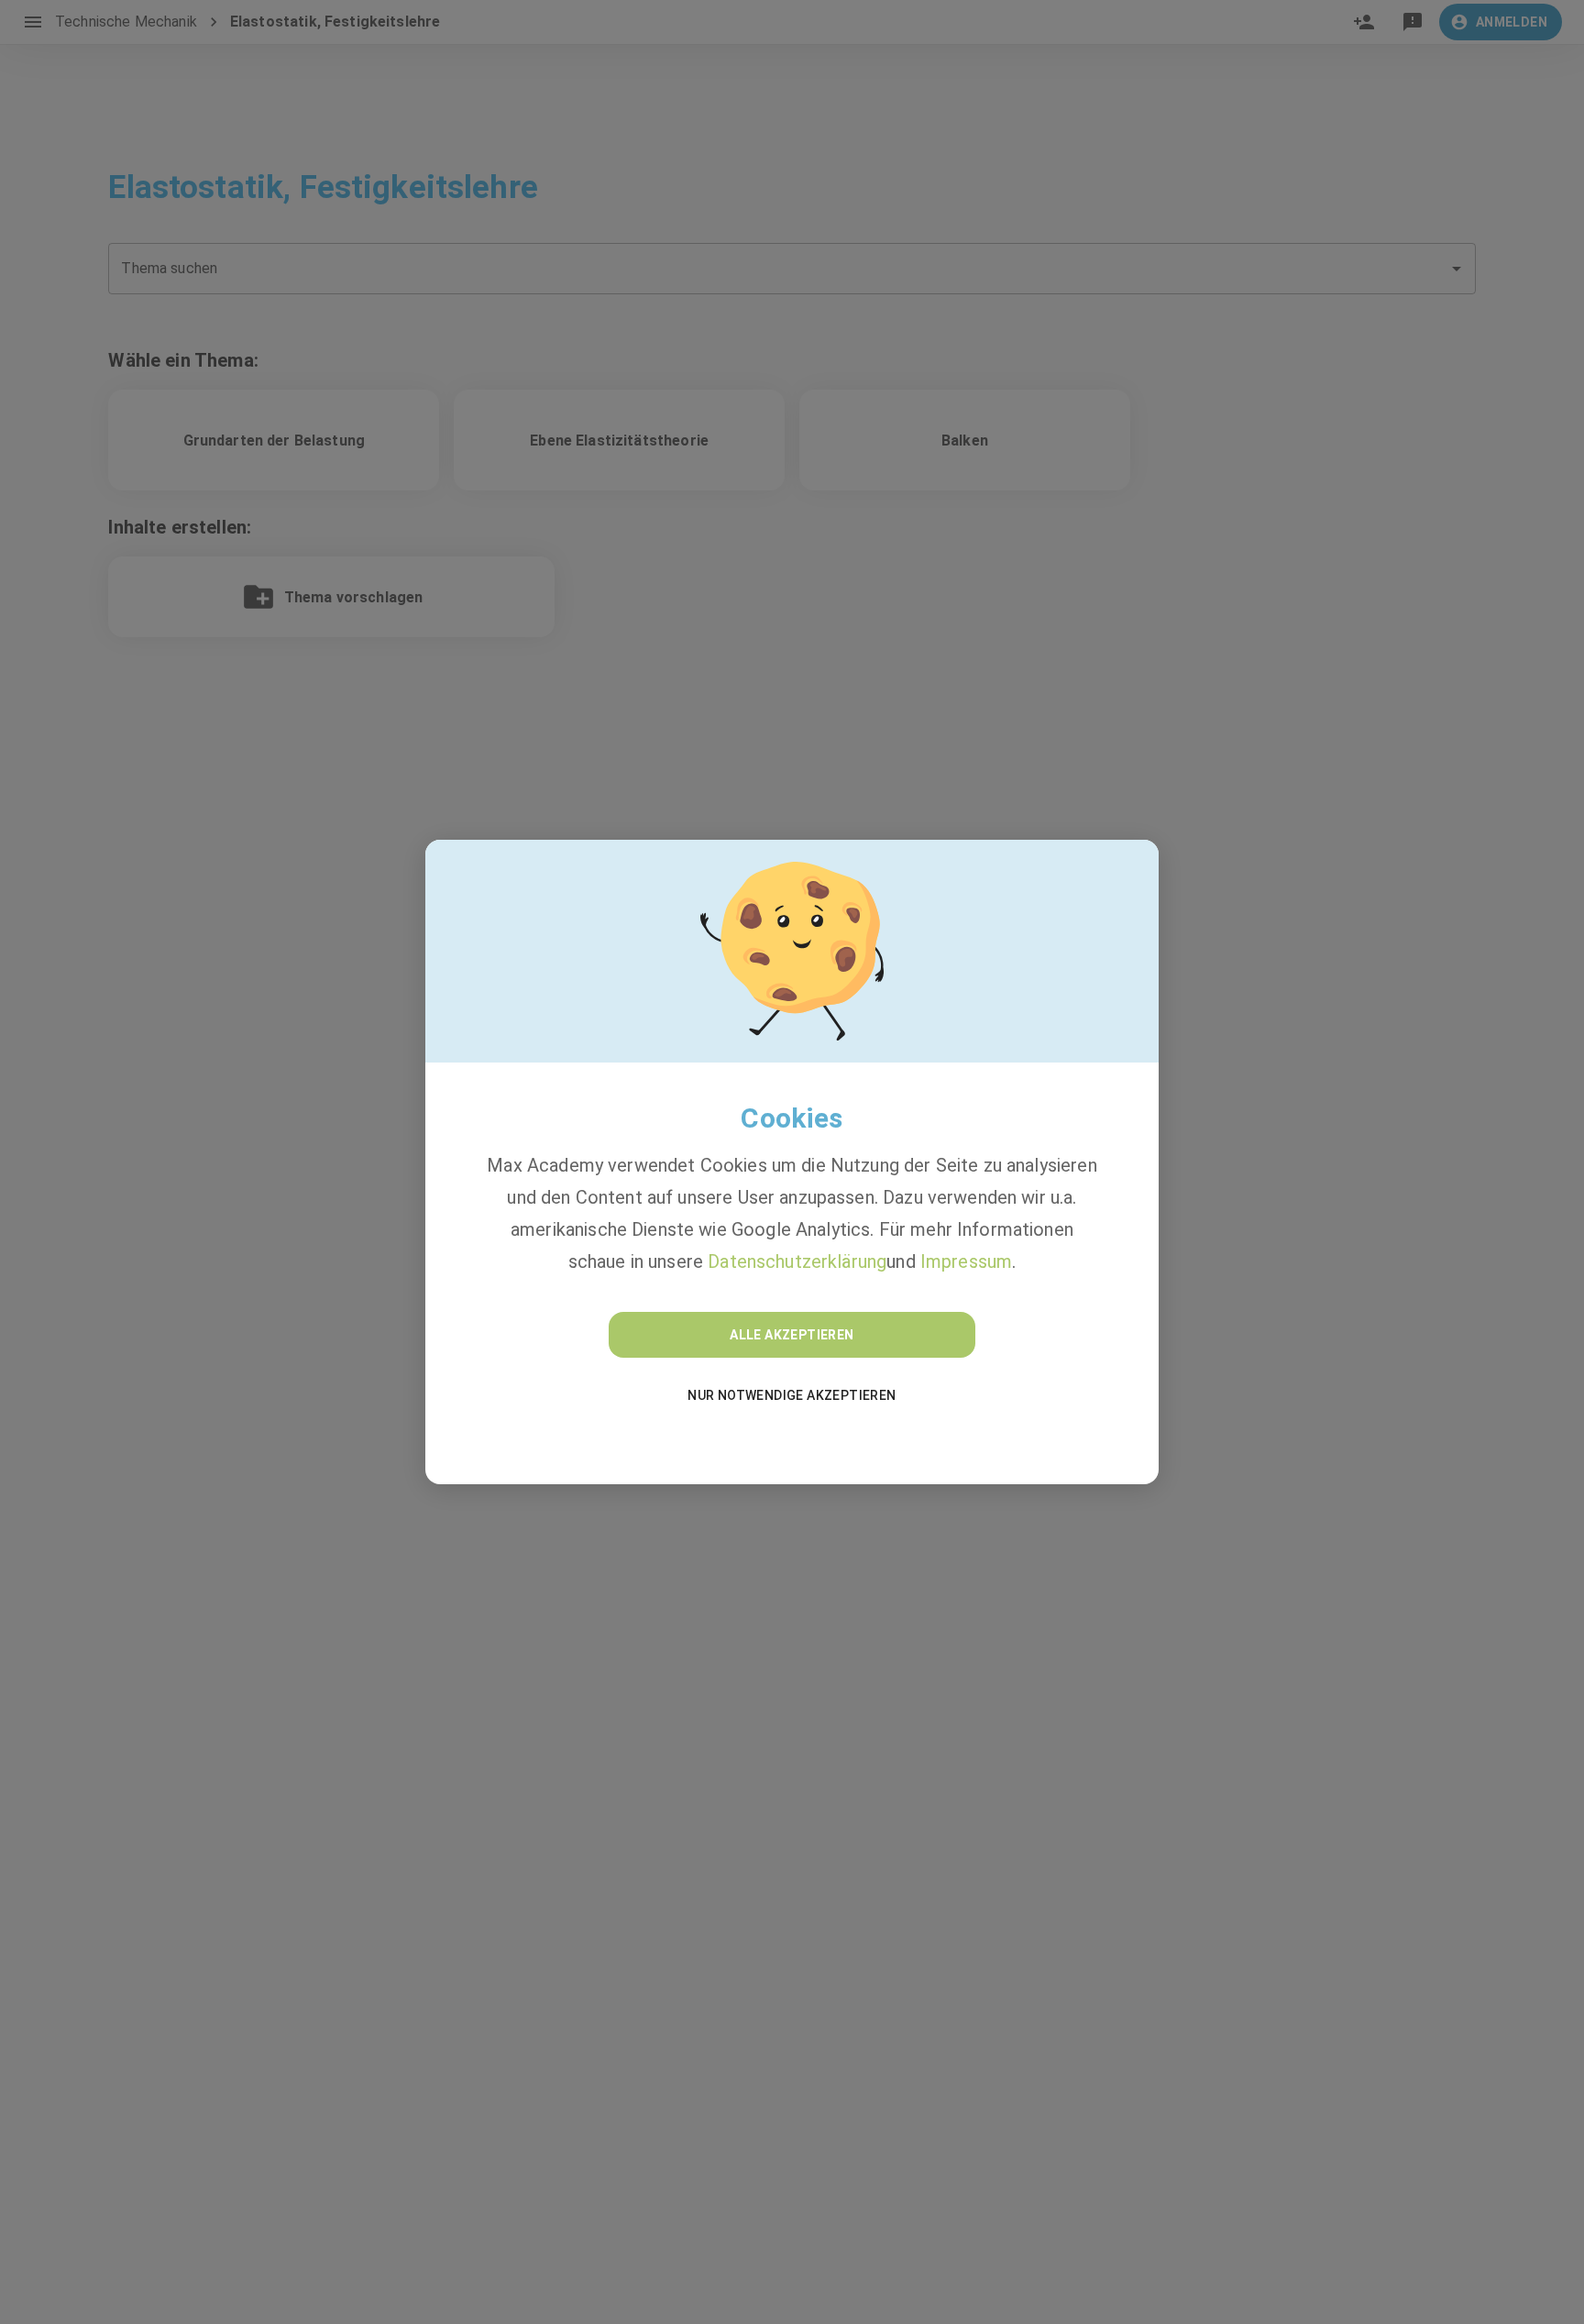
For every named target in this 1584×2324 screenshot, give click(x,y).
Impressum (966, 1261)
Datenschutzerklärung (797, 1261)
